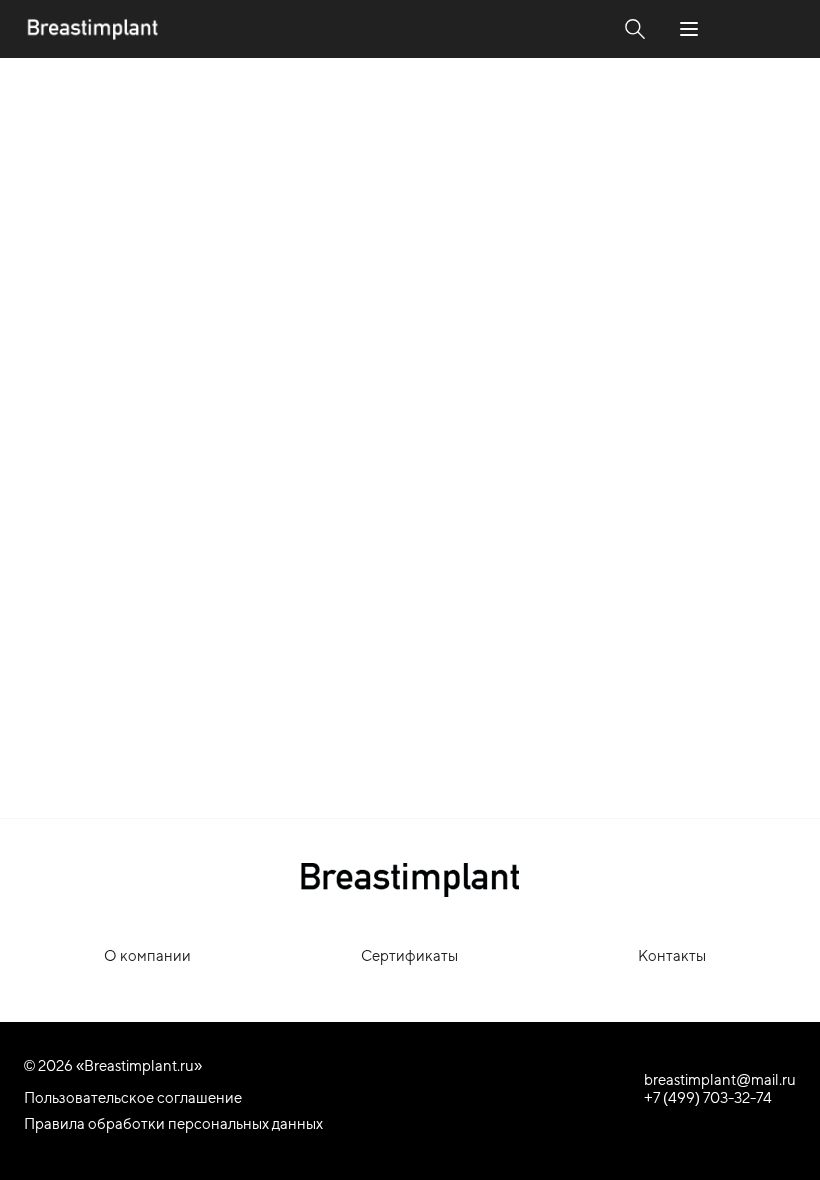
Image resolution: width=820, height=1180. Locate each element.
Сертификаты (409, 955)
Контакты (672, 955)
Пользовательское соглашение (133, 1097)
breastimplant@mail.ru (720, 1079)
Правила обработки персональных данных (173, 1123)
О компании (147, 955)
